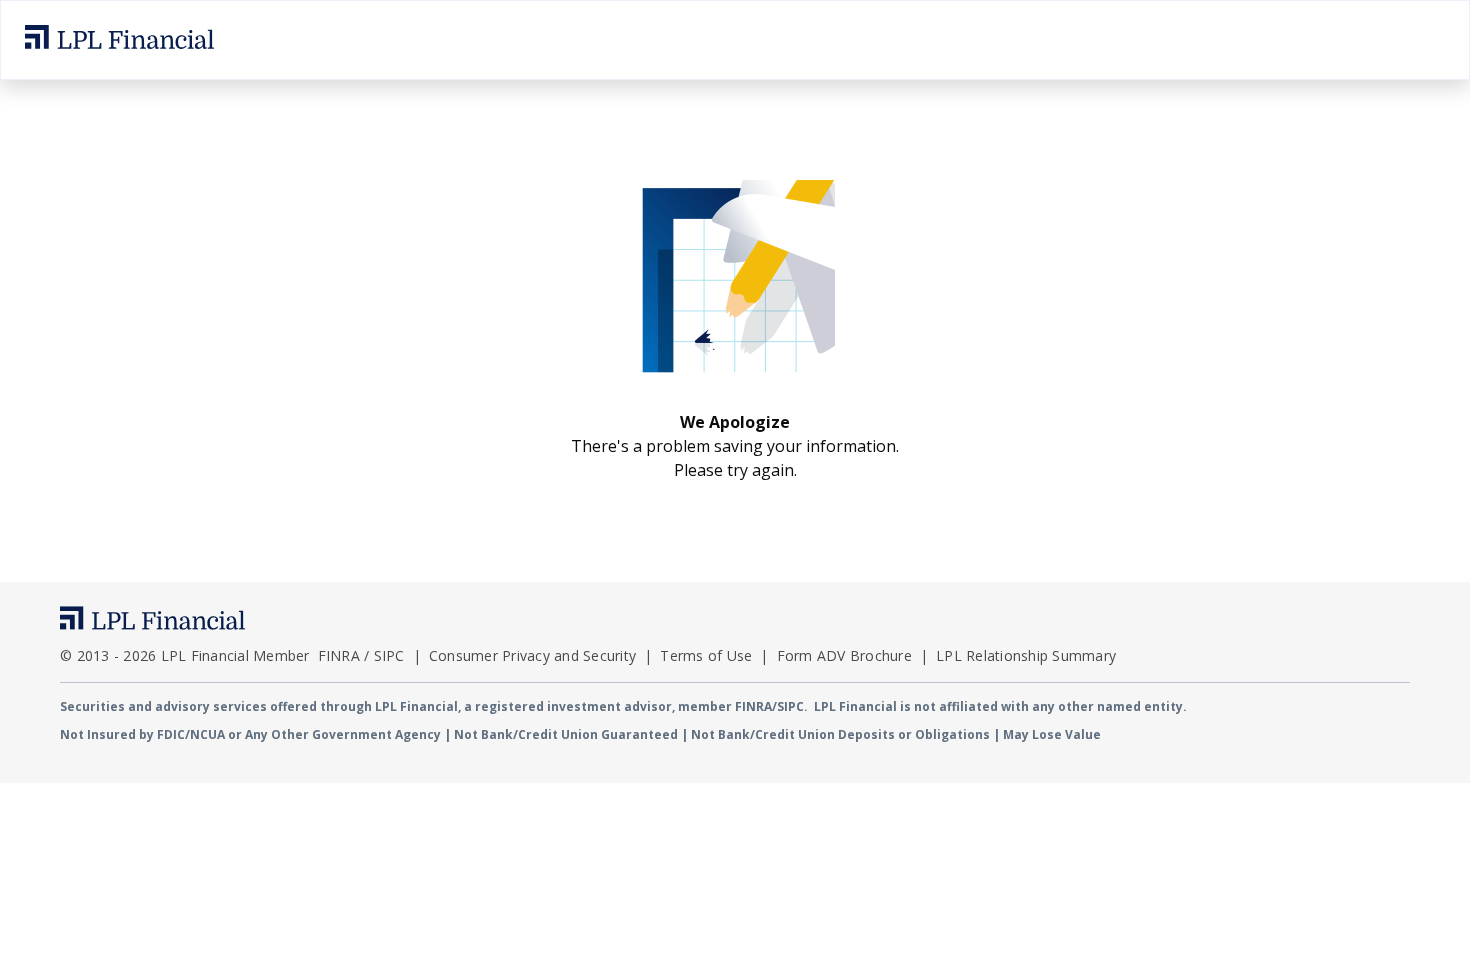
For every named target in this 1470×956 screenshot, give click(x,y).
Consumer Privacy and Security (532, 655)
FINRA (339, 655)
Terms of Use (706, 655)
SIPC (389, 655)
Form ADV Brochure (844, 655)
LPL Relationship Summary (1026, 655)
